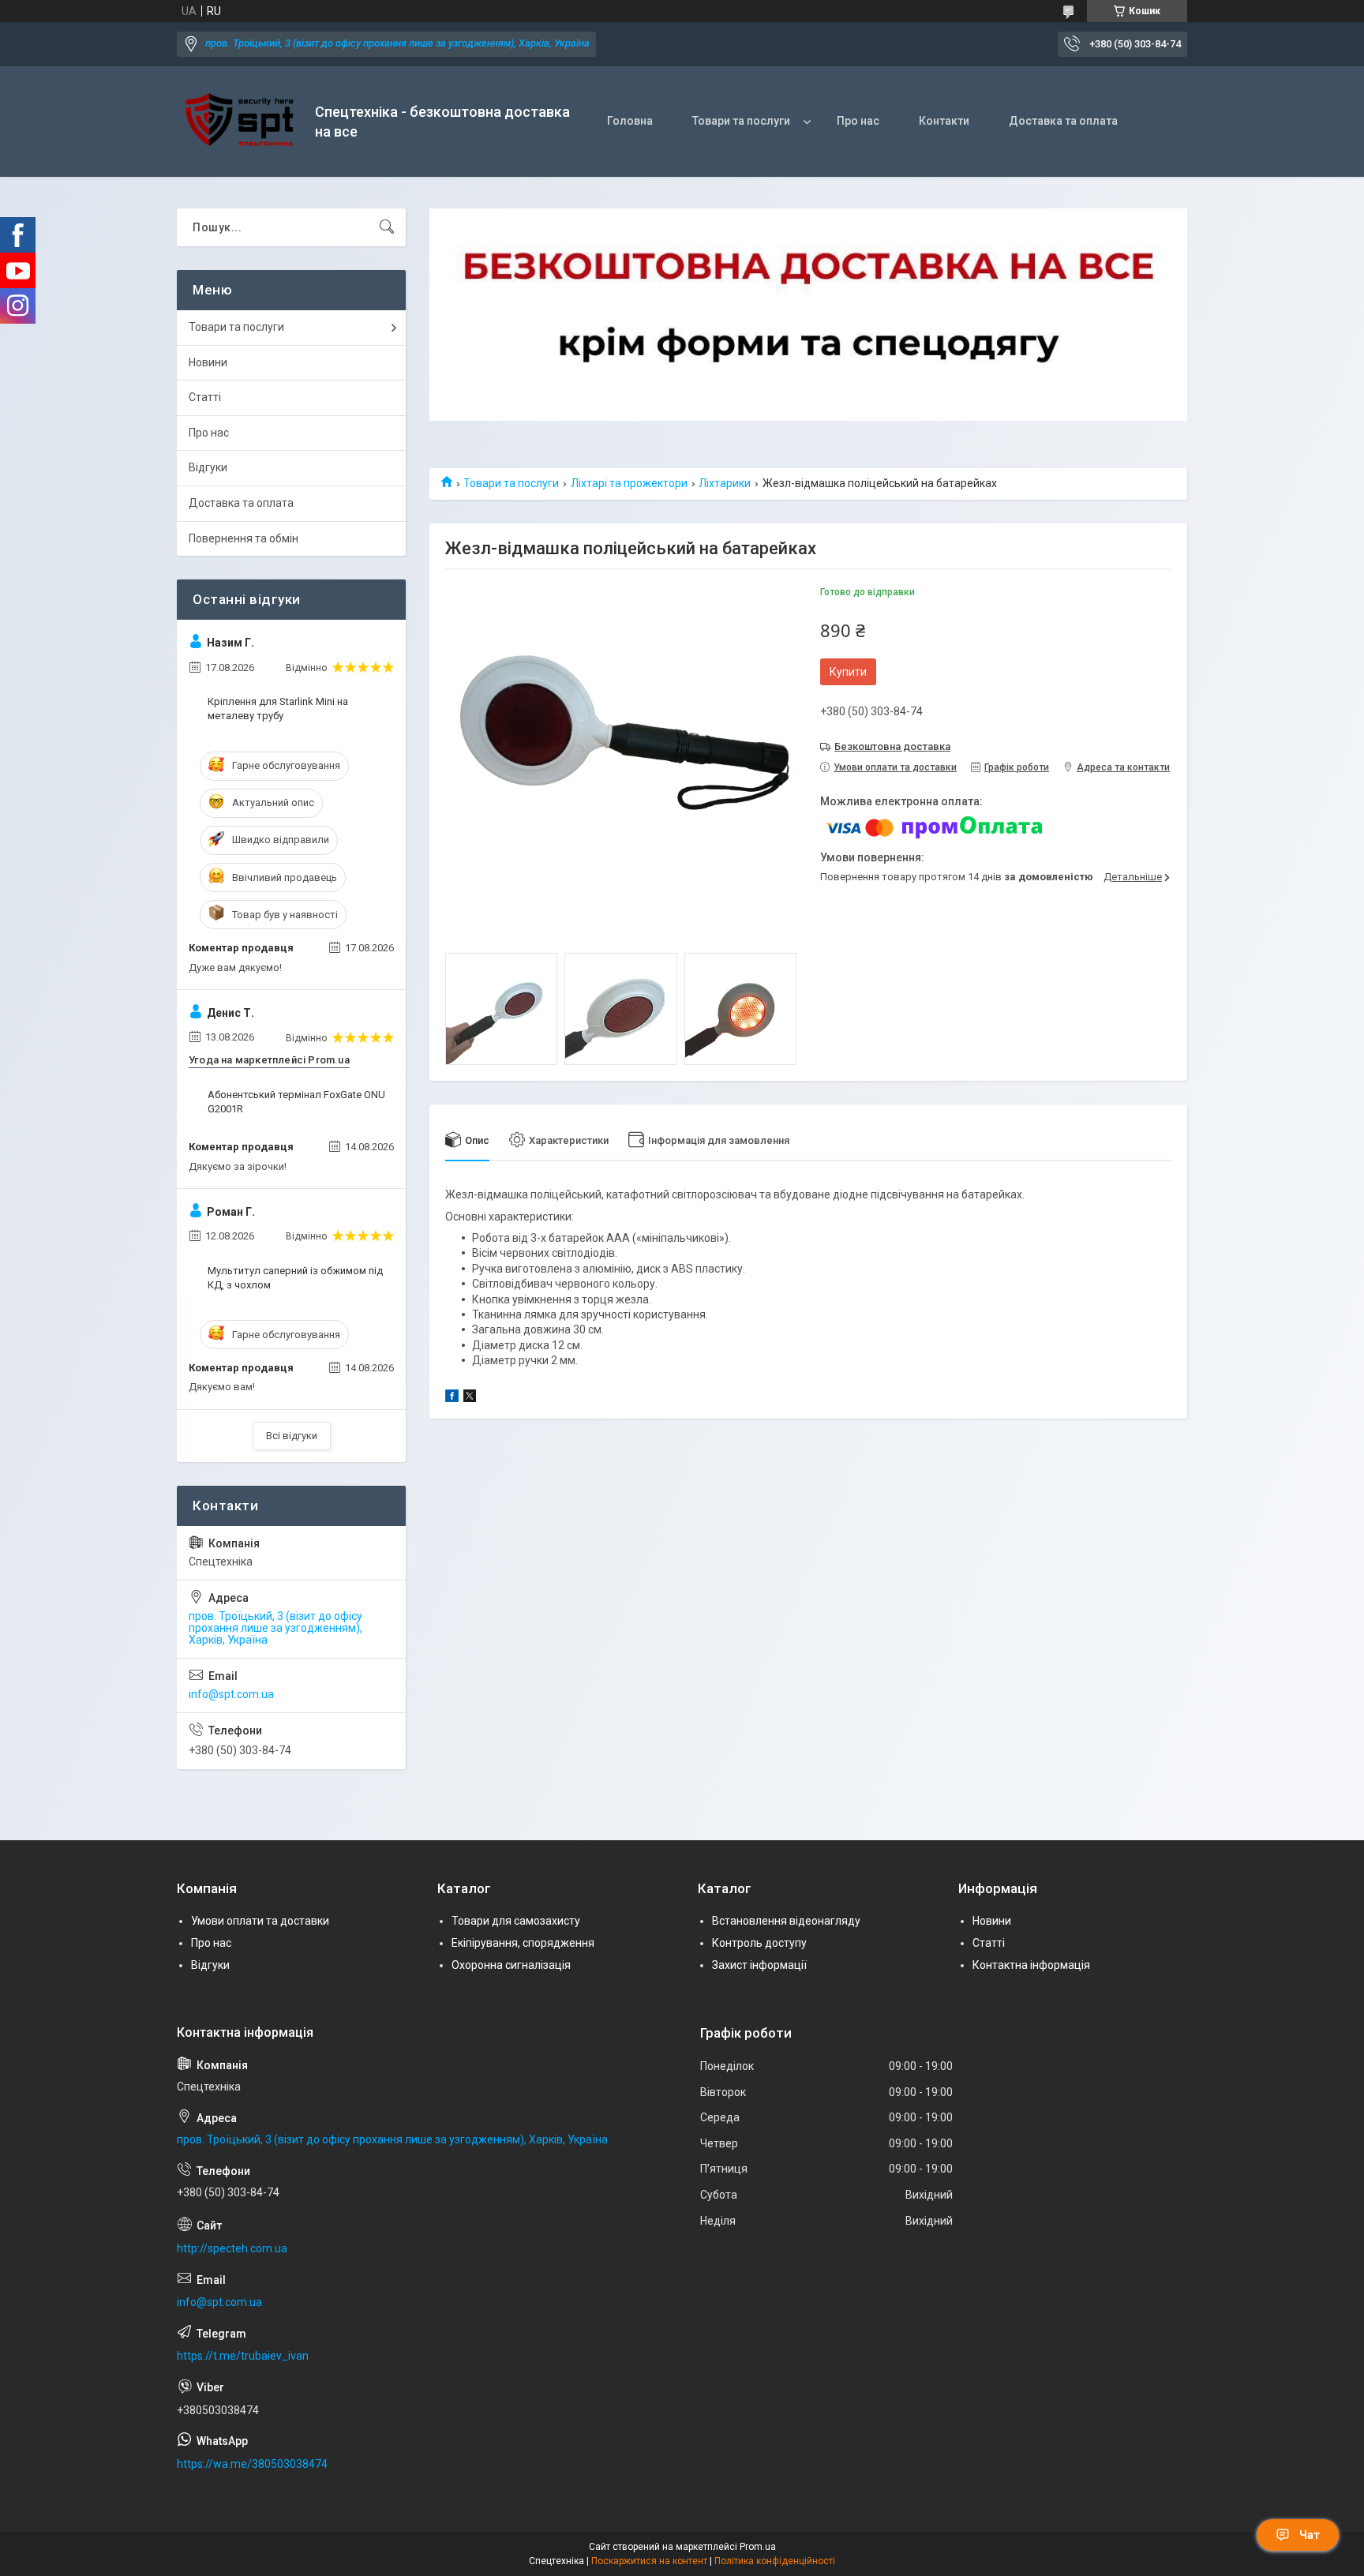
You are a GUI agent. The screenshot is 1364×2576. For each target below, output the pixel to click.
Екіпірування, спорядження (523, 1943)
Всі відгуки (292, 1436)
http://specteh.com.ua (232, 2248)
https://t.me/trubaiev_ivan (243, 2356)
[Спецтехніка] (240, 122)
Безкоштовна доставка (892, 746)
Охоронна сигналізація (511, 1965)
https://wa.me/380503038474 (252, 2464)
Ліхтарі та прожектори (629, 483)
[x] (470, 1398)
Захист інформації (759, 1965)
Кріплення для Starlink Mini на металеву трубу (278, 709)
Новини (208, 362)
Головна (630, 121)
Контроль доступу (759, 1943)
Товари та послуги (741, 121)
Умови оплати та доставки (260, 1921)
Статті (205, 397)
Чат (1310, 2535)
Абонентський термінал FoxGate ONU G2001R (296, 1102)
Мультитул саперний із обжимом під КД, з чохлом (295, 1278)
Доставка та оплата (1063, 121)
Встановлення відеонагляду (786, 1921)
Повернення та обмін (244, 538)
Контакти (944, 121)
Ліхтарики (725, 483)
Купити (848, 672)
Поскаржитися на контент (649, 2561)
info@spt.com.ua (231, 1694)
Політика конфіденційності (775, 2561)
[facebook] (452, 1398)
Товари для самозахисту (516, 1921)
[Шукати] (387, 227)
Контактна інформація (1031, 1965)
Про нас (858, 121)
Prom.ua (758, 2547)
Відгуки (208, 467)
